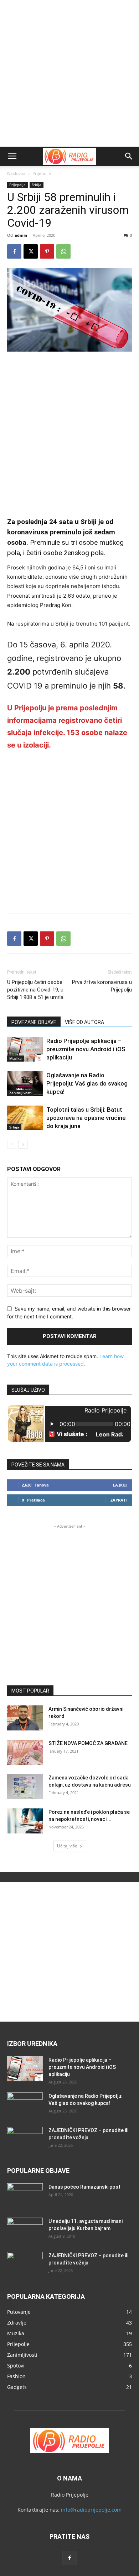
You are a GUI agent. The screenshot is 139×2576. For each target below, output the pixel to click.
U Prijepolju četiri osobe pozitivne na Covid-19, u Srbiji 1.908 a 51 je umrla (35, 990)
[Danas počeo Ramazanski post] (25, 2196)
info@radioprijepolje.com (91, 2510)
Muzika (16, 1058)
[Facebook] (14, 251)
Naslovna (16, 173)
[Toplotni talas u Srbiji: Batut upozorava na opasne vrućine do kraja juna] (25, 1118)
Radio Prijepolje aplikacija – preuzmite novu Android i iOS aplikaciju (86, 1049)
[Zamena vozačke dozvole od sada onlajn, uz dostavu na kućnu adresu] (25, 1787)
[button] (12, 156)
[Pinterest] (47, 251)
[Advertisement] (69, 73)
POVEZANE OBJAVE (34, 1022)
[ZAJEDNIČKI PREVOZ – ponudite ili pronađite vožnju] (25, 2139)
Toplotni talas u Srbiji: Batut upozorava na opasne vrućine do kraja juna (86, 1118)
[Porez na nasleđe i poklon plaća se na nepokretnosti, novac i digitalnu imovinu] (25, 1821)
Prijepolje (42, 173)
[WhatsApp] (63, 251)
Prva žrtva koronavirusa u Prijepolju (102, 986)
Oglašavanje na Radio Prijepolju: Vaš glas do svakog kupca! (87, 1083)
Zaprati (119, 1500)
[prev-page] (12, 1144)
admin (21, 235)
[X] (31, 251)
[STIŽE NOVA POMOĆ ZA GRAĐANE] (25, 1752)
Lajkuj (120, 1485)
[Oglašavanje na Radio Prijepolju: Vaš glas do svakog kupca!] (25, 1084)
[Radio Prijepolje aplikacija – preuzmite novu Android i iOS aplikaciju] (25, 1049)
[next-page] (23, 1144)
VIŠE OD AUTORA (84, 1022)
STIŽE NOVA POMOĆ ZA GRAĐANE (88, 1743)
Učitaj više (67, 1846)
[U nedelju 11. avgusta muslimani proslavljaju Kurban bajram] (25, 2230)
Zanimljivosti (20, 1093)
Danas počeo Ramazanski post (84, 2187)
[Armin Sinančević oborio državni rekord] (25, 1718)
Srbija (37, 185)
